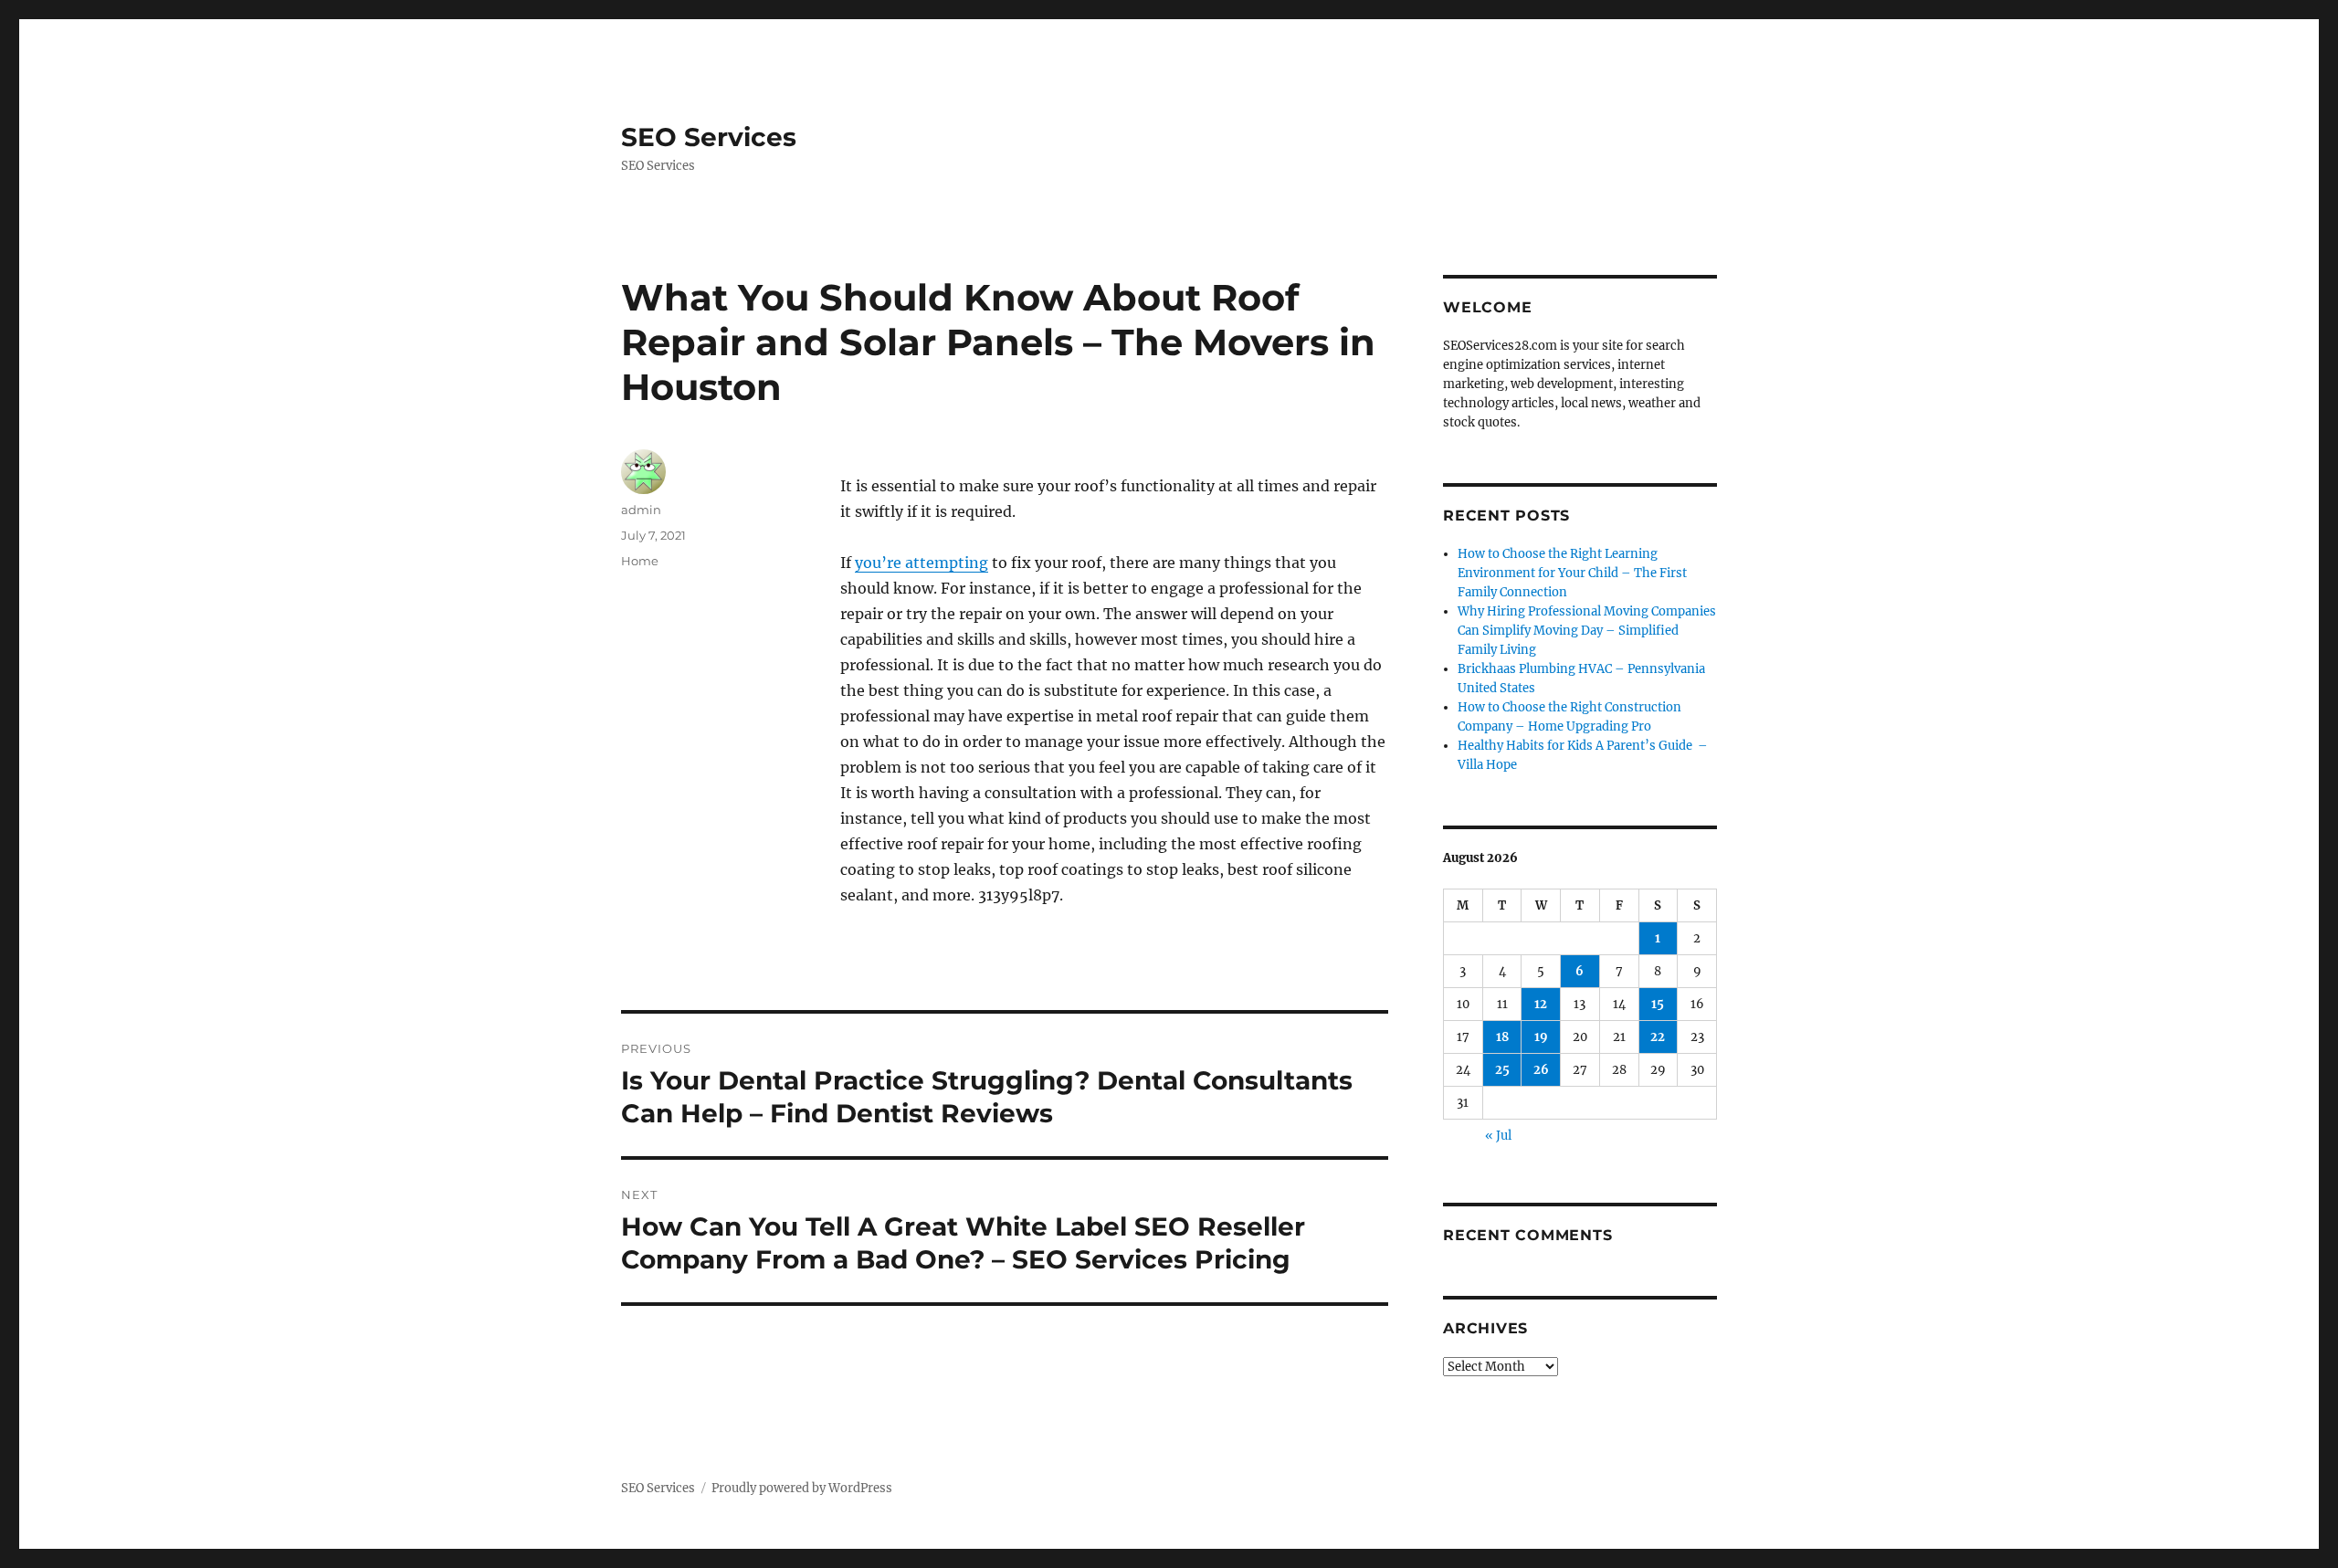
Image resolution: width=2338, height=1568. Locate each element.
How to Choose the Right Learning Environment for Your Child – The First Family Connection (1572, 573)
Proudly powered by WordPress (802, 1488)
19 (1541, 1037)
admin (641, 510)
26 (1541, 1070)
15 (1658, 1004)
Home (640, 561)
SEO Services (709, 137)
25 (1502, 1070)
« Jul (1498, 1136)
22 (1658, 1037)
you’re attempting (922, 563)
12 (1541, 1004)
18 (1502, 1037)
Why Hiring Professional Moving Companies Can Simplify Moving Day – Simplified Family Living (1587, 631)
